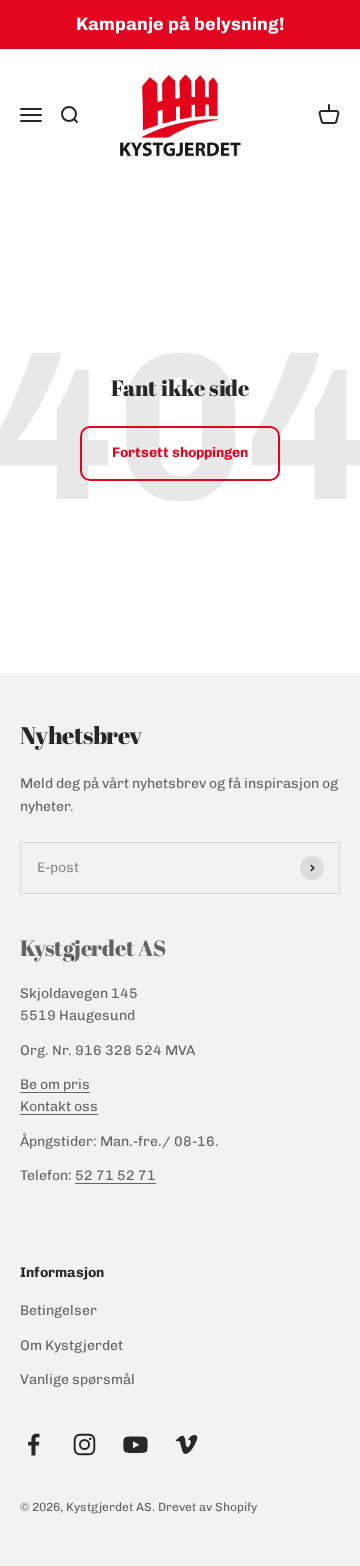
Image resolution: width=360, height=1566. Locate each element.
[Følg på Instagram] (84, 1444)
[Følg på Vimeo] (186, 1444)
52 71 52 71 (115, 1175)
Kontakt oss (59, 1106)
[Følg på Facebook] (33, 1444)
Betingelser (58, 1310)
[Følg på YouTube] (135, 1444)
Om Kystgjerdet (71, 1345)
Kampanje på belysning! (180, 24)
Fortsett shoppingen (180, 452)
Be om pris (55, 1084)
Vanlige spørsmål (77, 1379)
